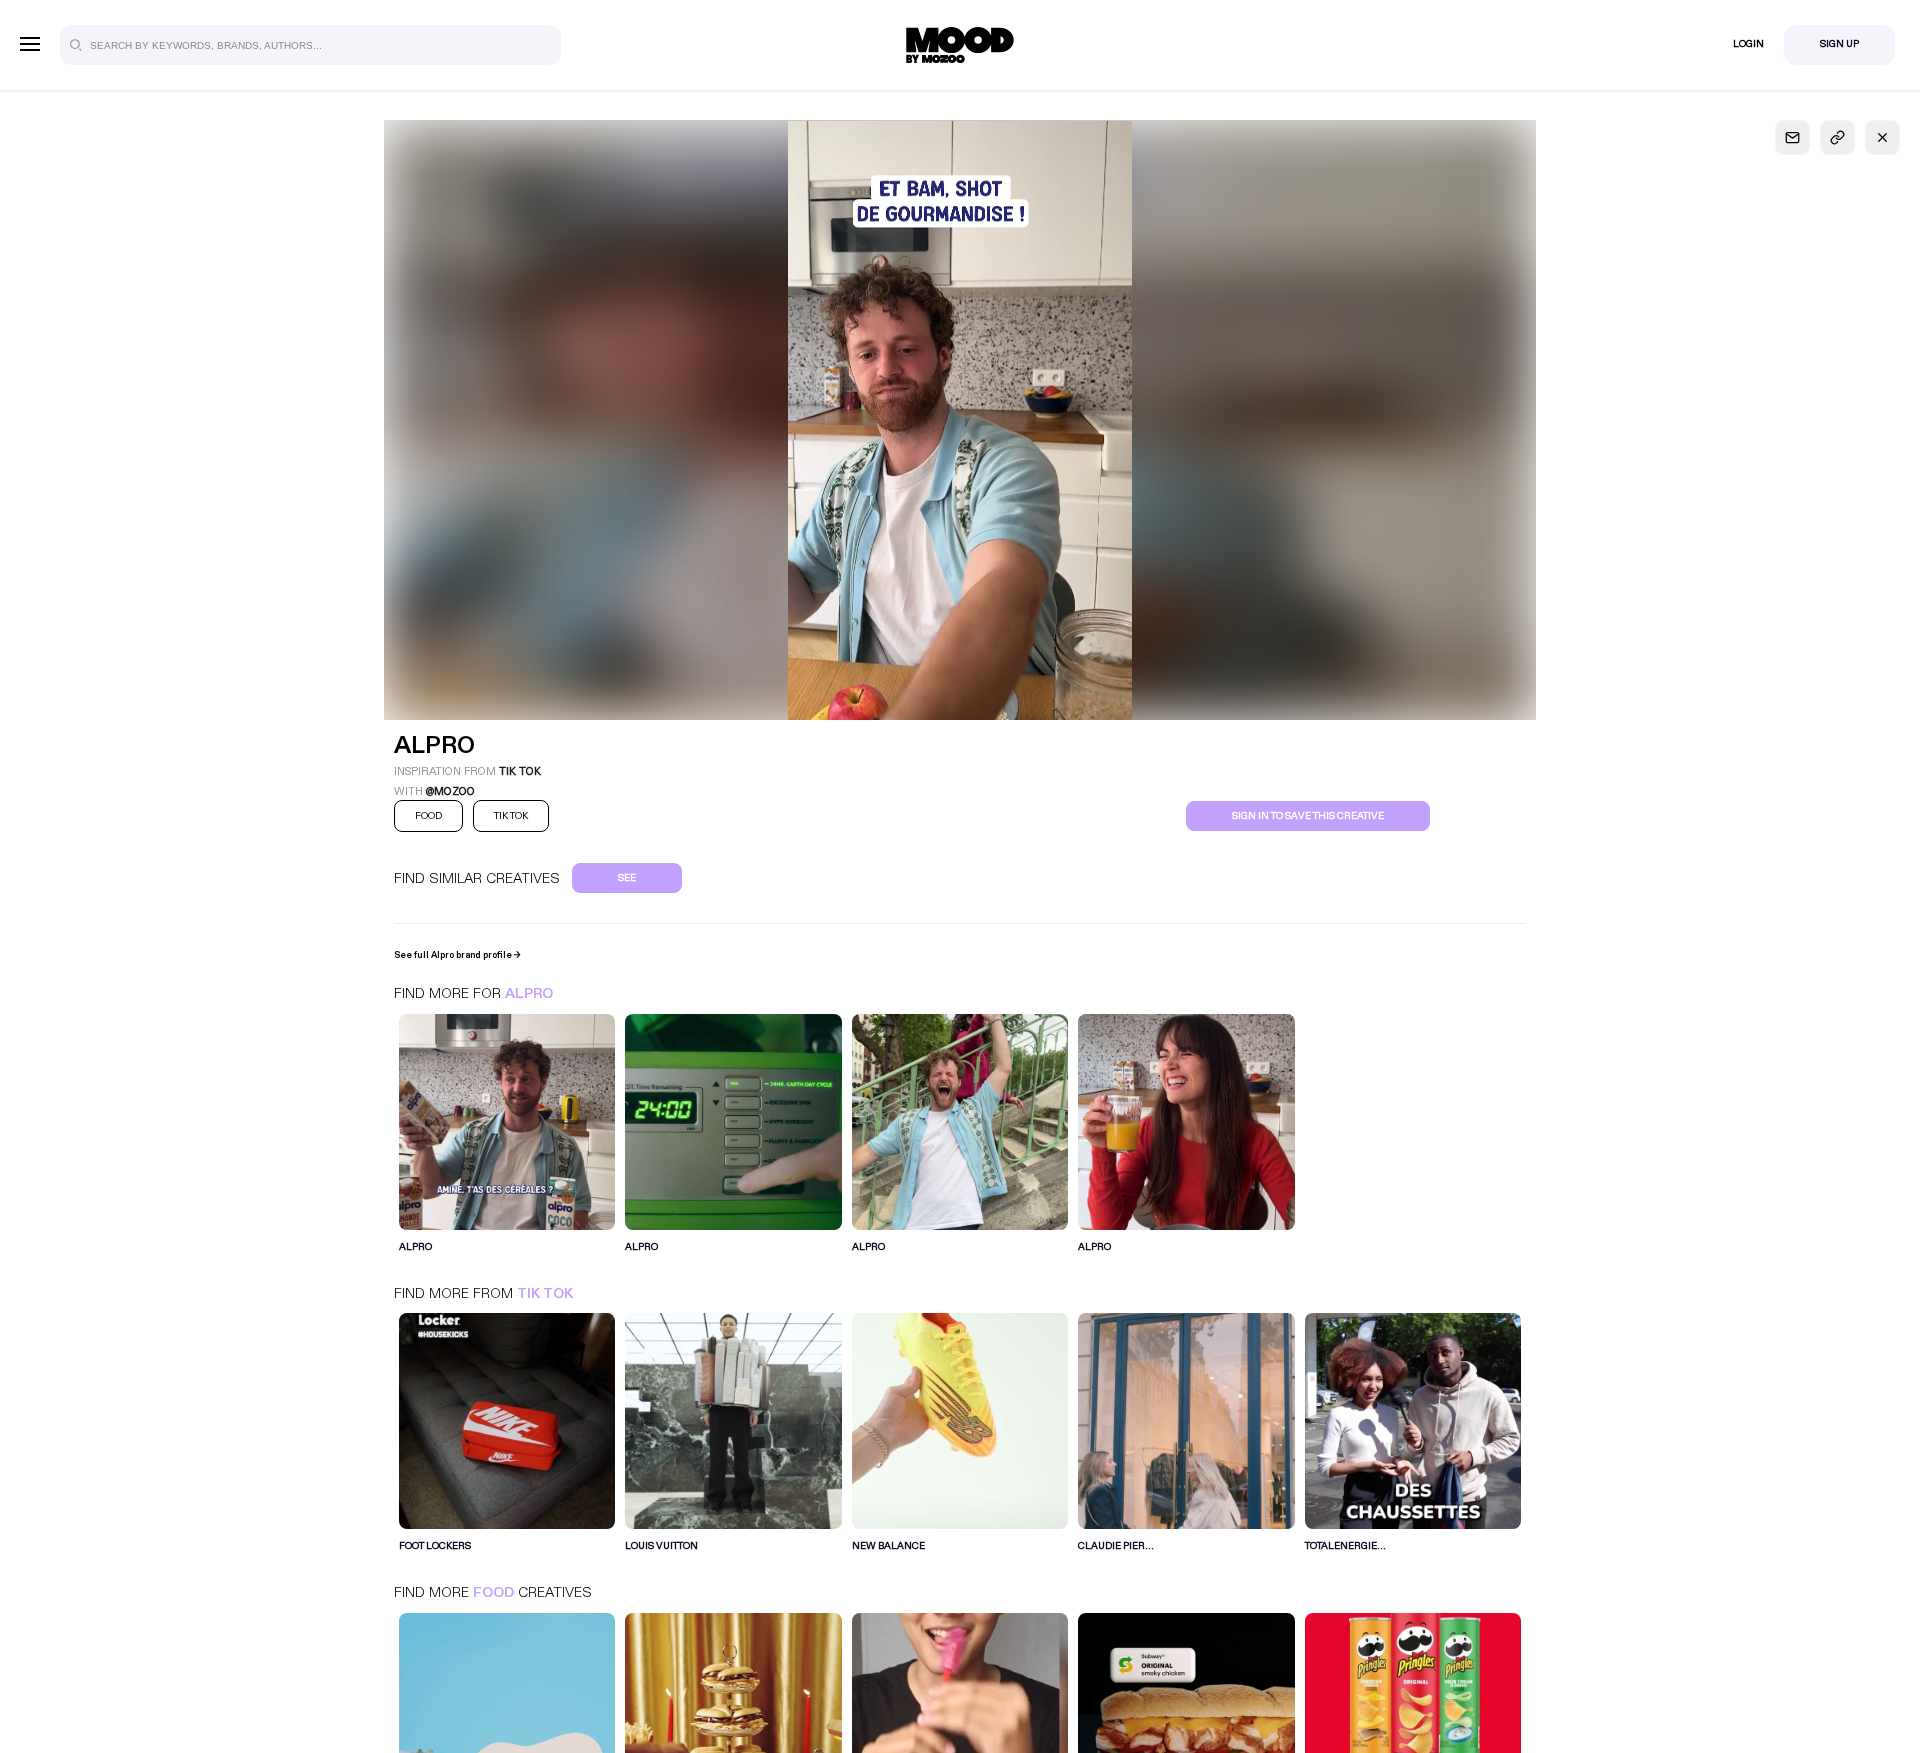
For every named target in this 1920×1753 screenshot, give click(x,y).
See (627, 878)
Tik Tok (545, 1293)
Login (1748, 44)
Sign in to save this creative (1308, 816)
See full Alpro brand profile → (457, 955)
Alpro (529, 993)
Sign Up (1839, 44)
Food (493, 1592)
